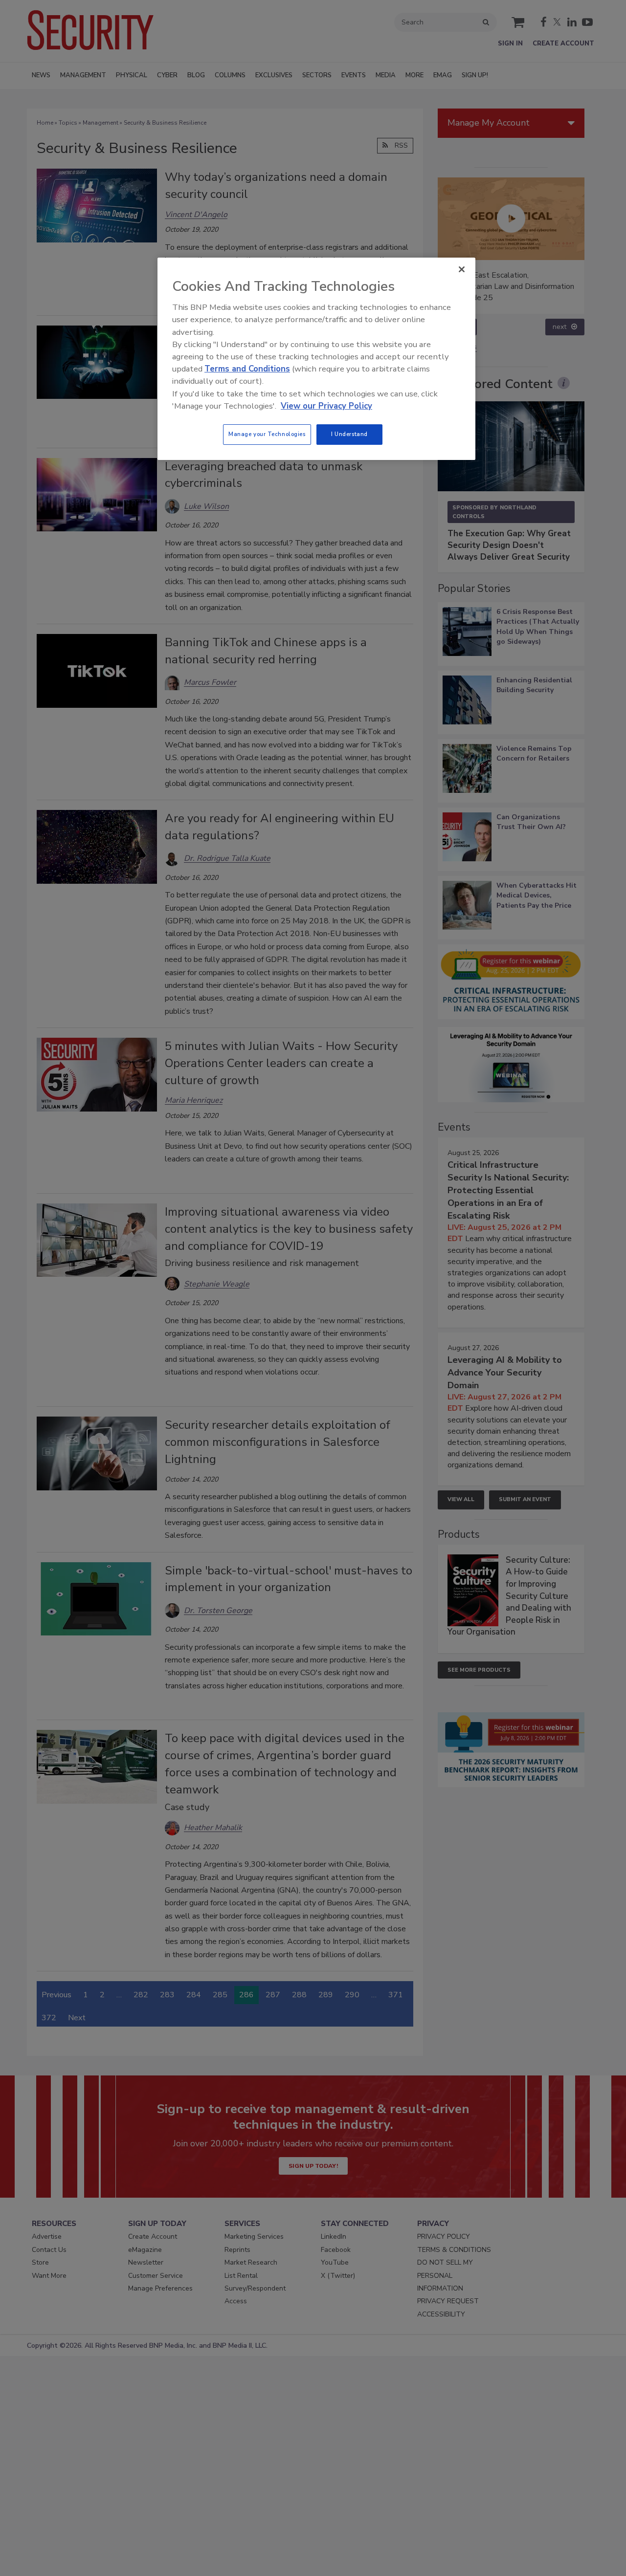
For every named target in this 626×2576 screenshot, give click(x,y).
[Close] (462, 269)
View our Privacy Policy (326, 406)
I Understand (349, 434)
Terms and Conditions (247, 369)
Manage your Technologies (267, 434)
